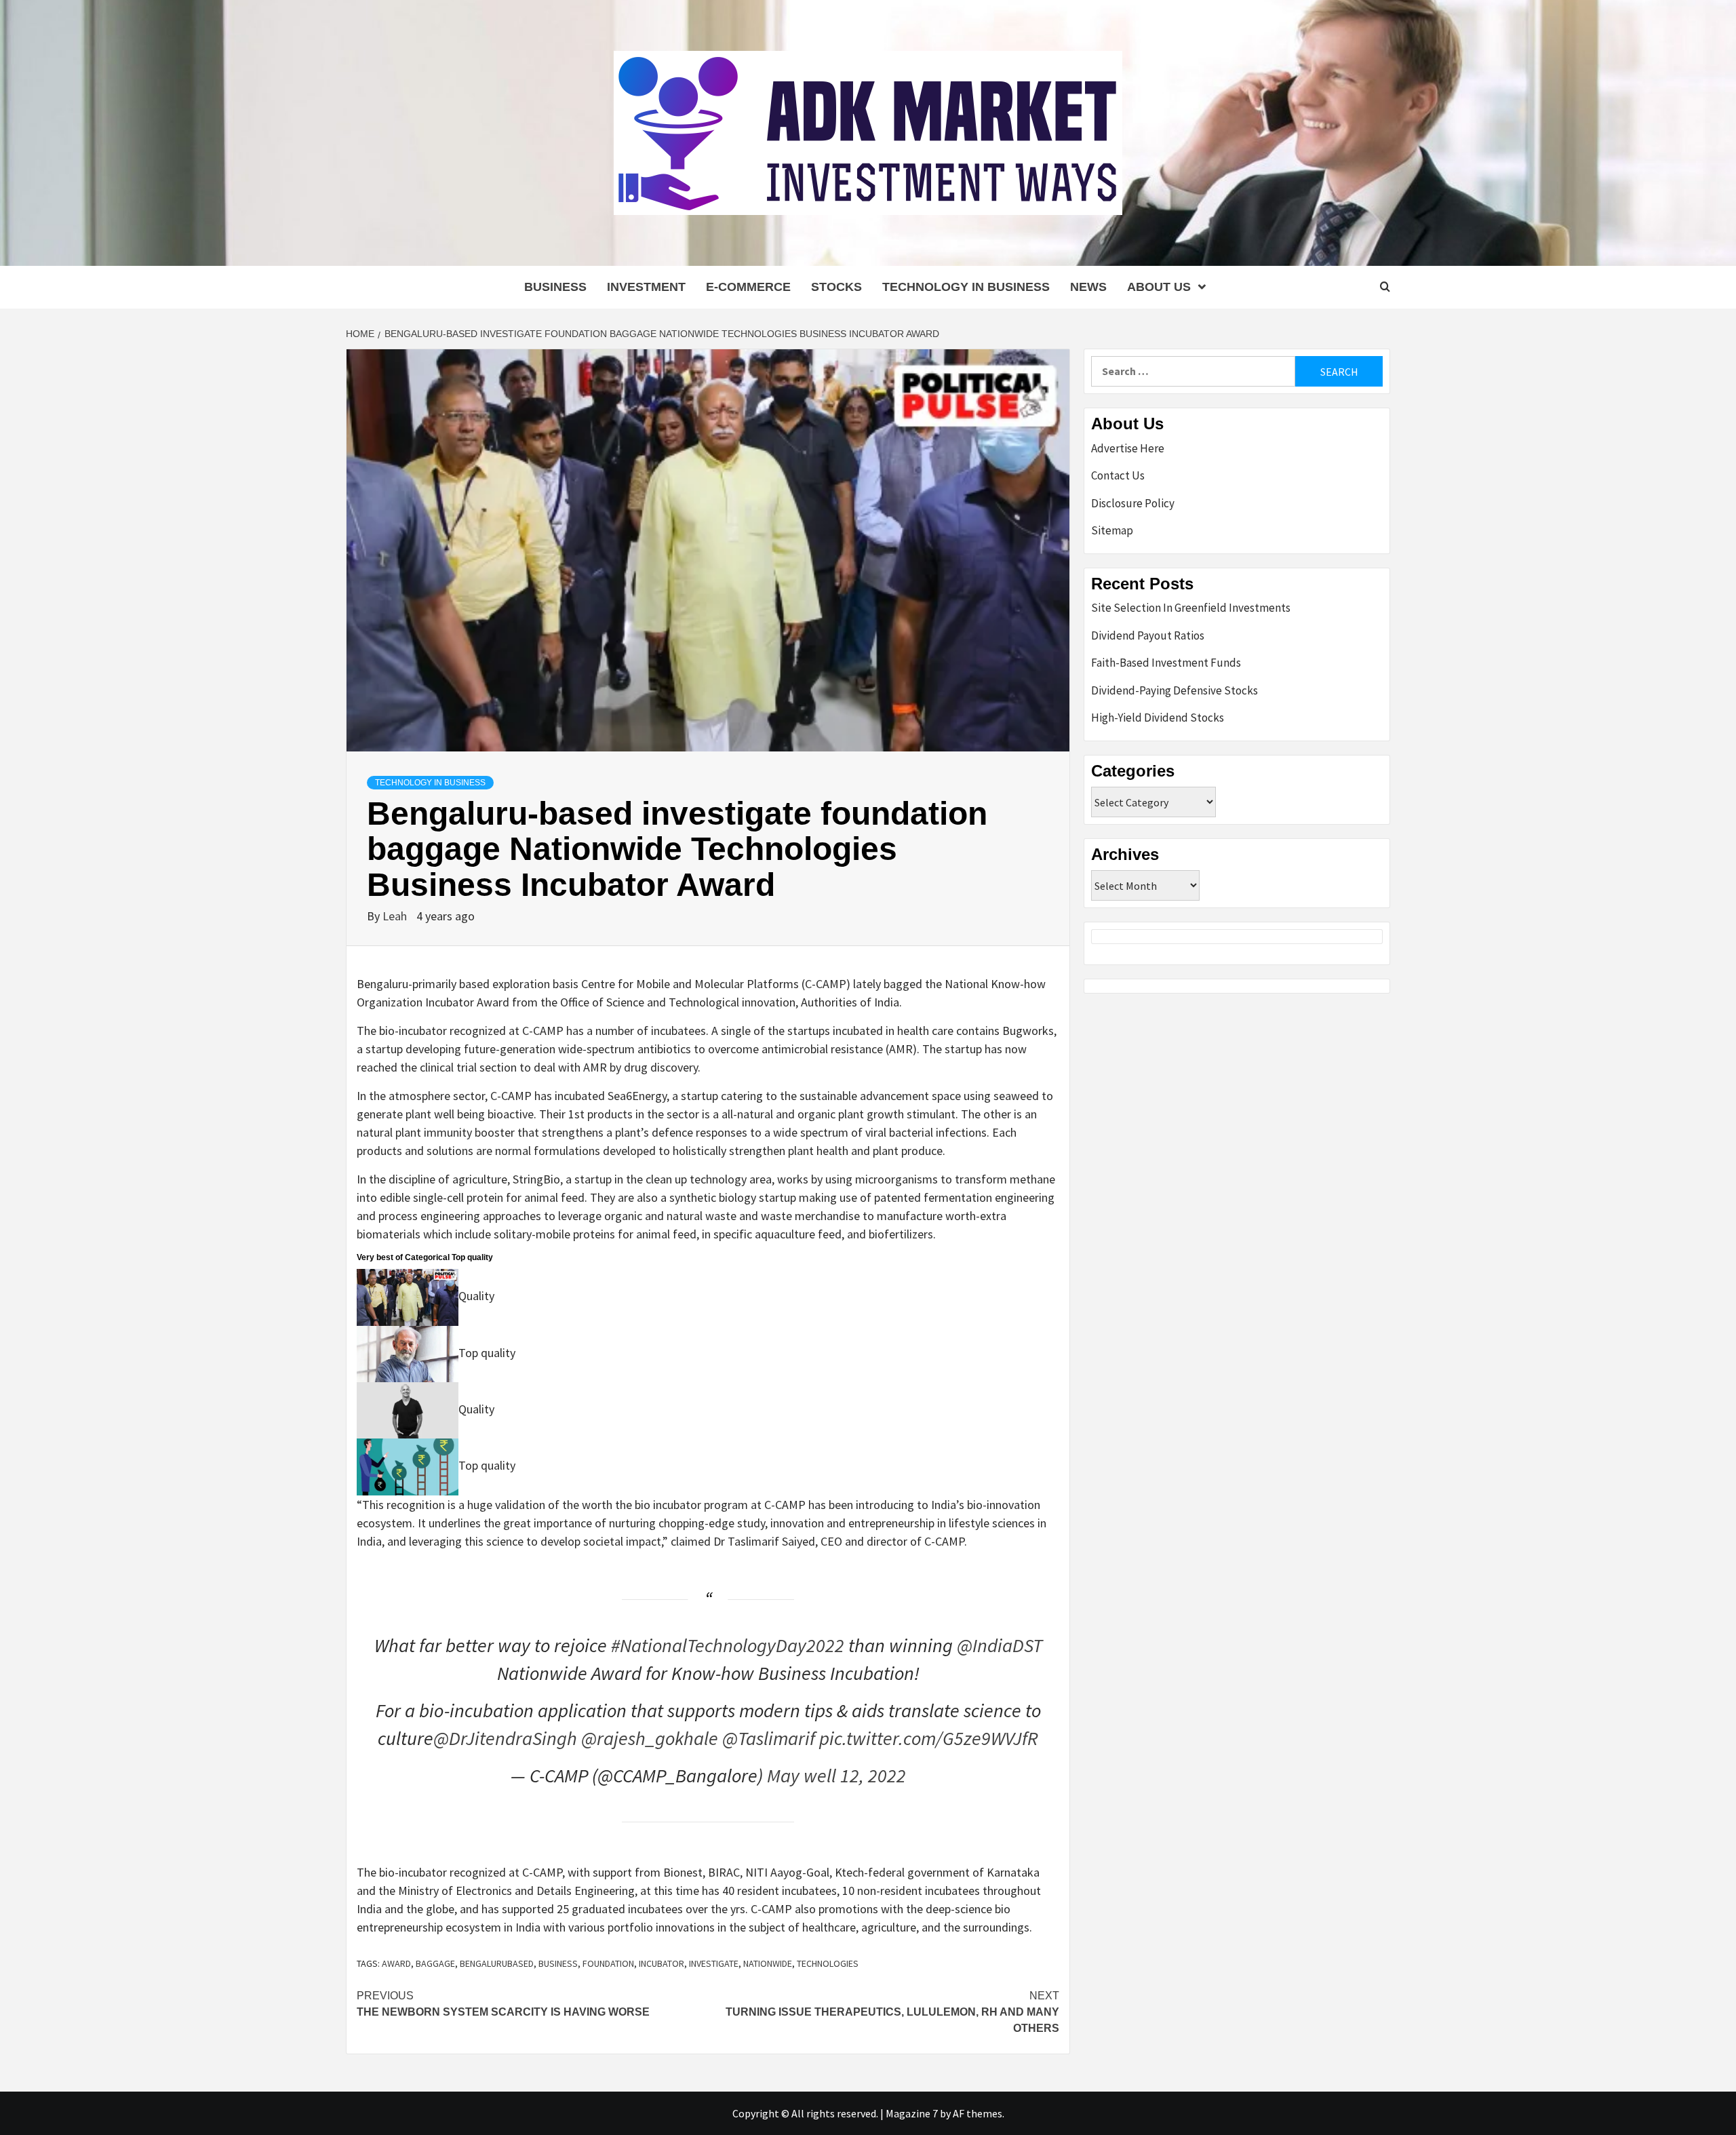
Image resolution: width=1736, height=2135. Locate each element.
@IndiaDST (1000, 1645)
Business (555, 287)
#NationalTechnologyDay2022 (728, 1645)
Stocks (836, 287)
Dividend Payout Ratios (1148, 635)
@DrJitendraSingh (505, 1738)
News (1088, 287)
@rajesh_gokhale (650, 1738)
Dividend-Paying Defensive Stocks (1175, 690)
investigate (714, 1963)
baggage (435, 1963)
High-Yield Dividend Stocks (1158, 718)
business (558, 1963)
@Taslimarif (769, 1738)
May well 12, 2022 (836, 1776)
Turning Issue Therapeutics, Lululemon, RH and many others (892, 2012)
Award (396, 1963)
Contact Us (1118, 475)
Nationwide (768, 1963)
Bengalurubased (497, 1963)
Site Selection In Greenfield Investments (1191, 608)
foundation (608, 1963)
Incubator (662, 1963)
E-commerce (748, 287)
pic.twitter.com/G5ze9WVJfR (929, 1738)
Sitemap (1112, 530)
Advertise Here (1128, 448)
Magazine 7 (912, 2113)
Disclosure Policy (1133, 503)
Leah (396, 916)
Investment (646, 287)
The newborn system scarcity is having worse (503, 2004)
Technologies (828, 1963)
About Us (1159, 287)
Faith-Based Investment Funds (1166, 663)
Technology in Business (966, 287)
